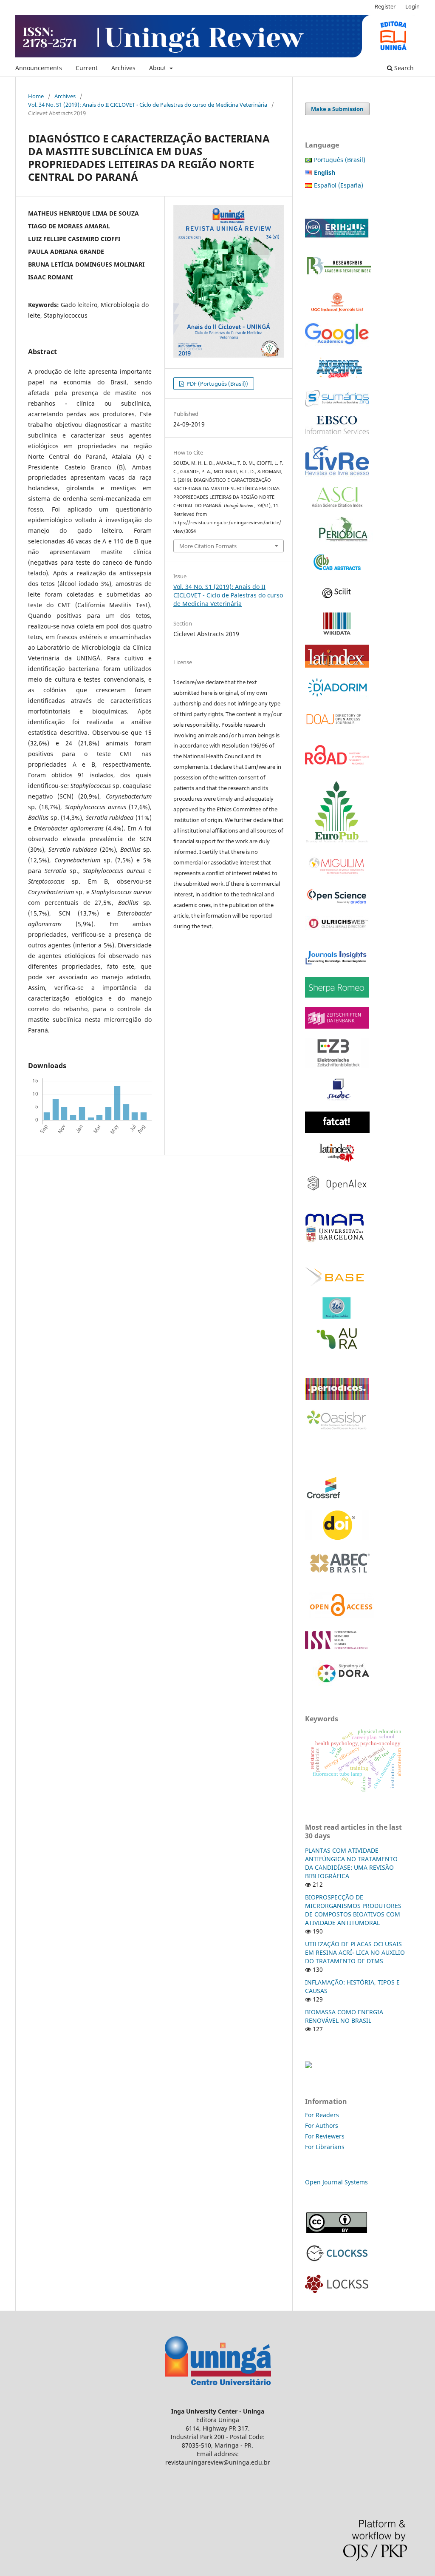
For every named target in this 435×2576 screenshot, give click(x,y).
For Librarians (325, 2147)
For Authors (322, 2125)
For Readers (322, 2115)
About (158, 68)
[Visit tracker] (308, 2066)
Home (36, 96)
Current (87, 68)
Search (403, 68)
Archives (123, 68)
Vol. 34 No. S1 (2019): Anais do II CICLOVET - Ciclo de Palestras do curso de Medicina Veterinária (148, 105)
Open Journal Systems (336, 2182)
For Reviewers (326, 2136)
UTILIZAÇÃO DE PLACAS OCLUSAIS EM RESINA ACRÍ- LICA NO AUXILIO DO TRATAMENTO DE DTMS (355, 1952)
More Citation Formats (208, 546)
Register (385, 6)
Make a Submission (337, 109)
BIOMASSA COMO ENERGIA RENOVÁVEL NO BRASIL (344, 2016)
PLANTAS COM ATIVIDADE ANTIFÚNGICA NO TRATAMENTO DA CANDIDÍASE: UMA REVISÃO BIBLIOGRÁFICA (351, 1863)
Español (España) (339, 185)
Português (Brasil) (340, 160)
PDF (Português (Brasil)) (217, 384)
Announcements (39, 68)
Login (412, 6)
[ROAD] (337, 769)
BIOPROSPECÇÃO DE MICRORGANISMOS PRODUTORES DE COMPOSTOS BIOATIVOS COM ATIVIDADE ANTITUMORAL (353, 1910)
